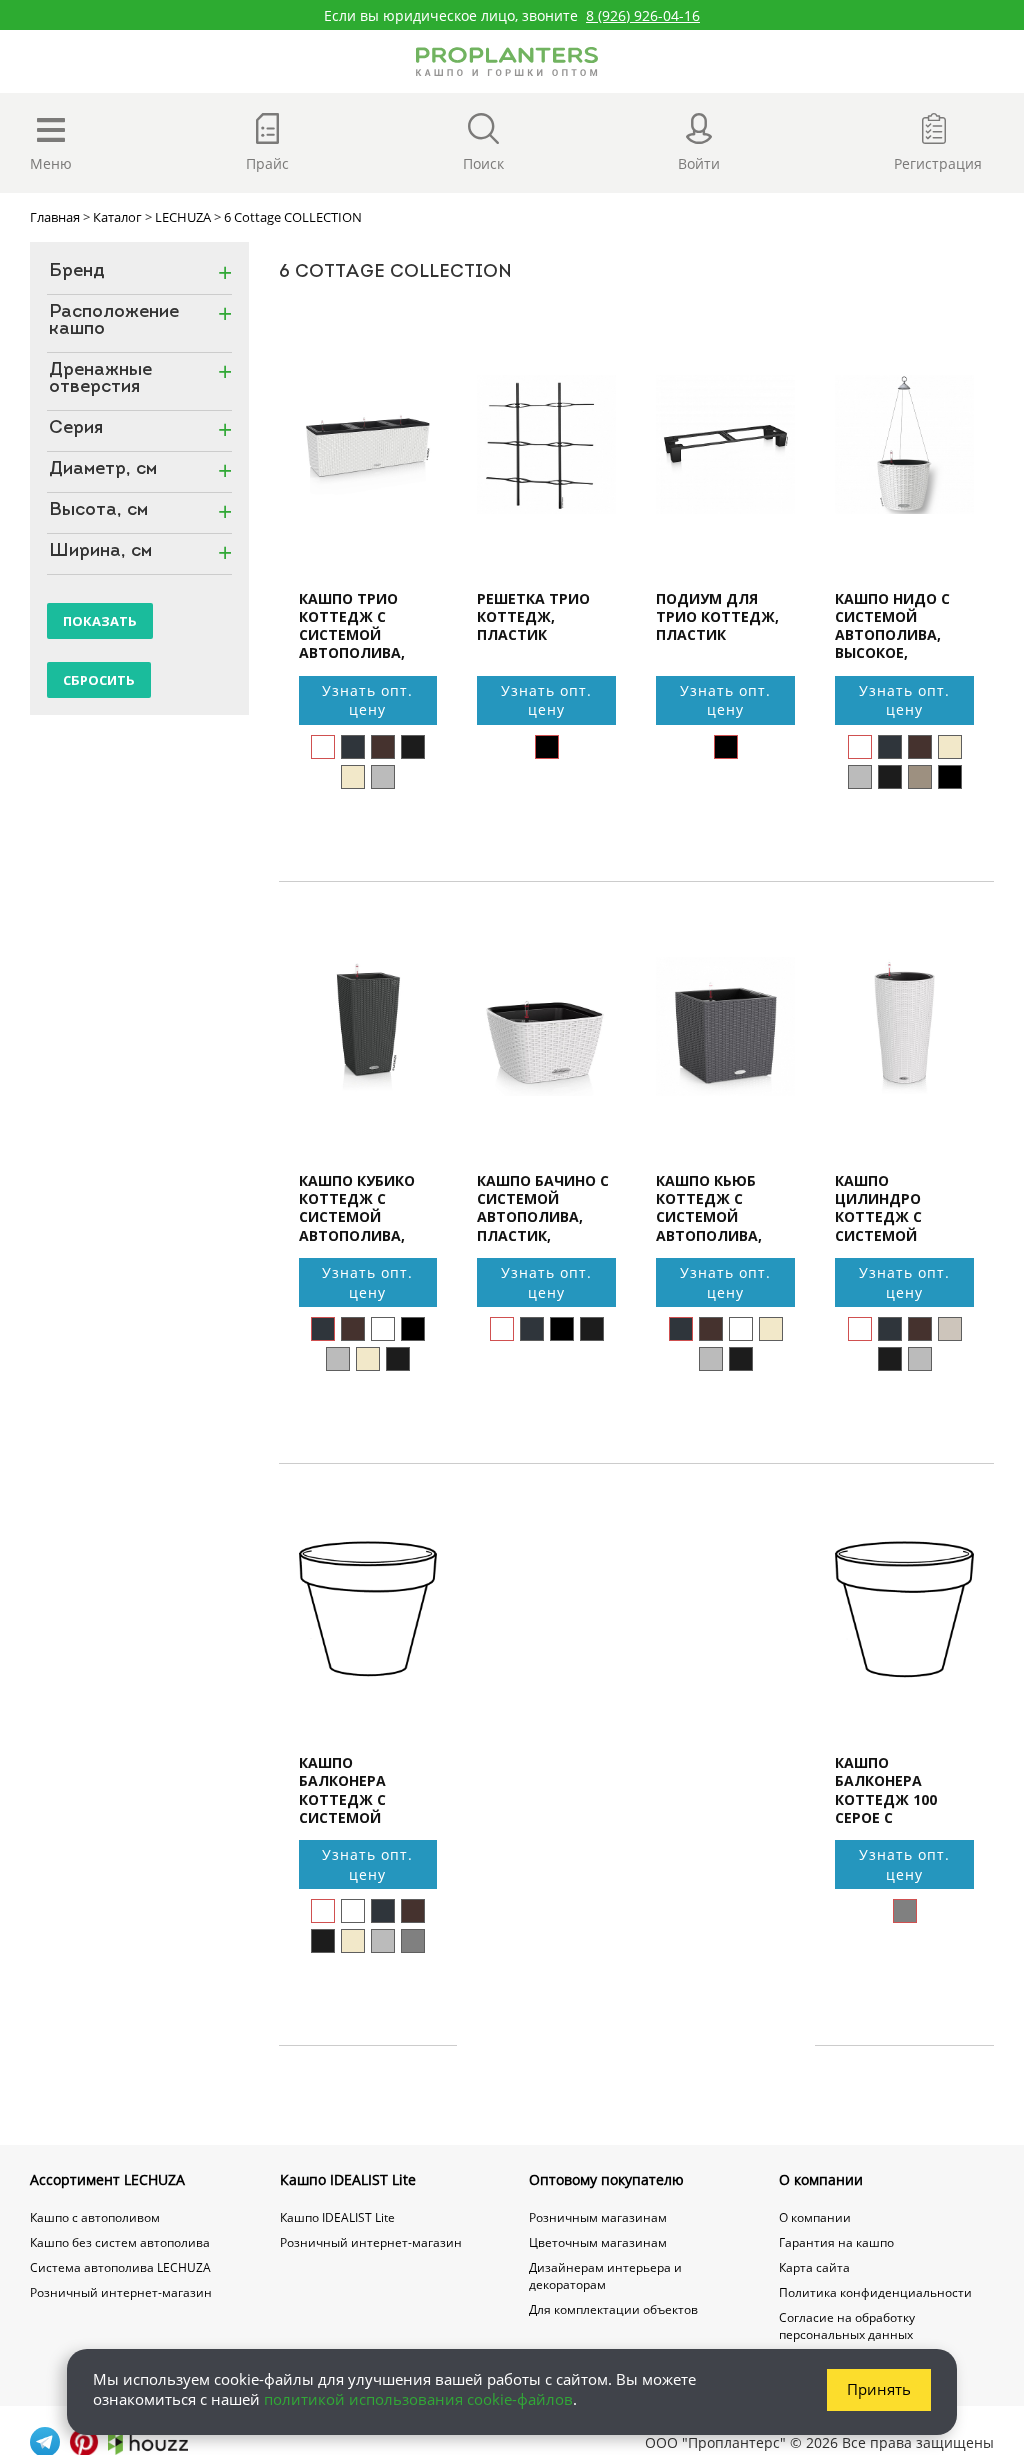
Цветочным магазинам (598, 2242)
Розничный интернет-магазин (121, 2292)
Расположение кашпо (114, 322)
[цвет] (950, 777)
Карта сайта (814, 2267)
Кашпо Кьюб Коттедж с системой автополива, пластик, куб (709, 1208)
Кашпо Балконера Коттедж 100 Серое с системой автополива (886, 1790)
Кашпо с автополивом (95, 2217)
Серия (76, 429)
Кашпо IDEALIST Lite (348, 2179)
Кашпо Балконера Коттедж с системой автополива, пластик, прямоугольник (364, 1790)
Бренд (77, 272)
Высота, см (98, 511)
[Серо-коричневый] (920, 777)
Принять (879, 2389)
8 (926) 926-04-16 (643, 15)
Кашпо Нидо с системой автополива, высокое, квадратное (892, 626)
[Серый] (413, 1941)
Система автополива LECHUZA (120, 2267)
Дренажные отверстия (100, 380)
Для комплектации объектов (613, 2309)
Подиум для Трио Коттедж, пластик (717, 617)
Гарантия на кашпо (836, 2242)
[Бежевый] (353, 777)
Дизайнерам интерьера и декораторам (605, 2276)
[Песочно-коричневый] (950, 1329)
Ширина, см (100, 552)
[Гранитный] (353, 747)
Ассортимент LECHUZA (107, 2179)
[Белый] (323, 747)
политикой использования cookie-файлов (418, 2399)
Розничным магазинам (598, 2217)
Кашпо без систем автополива (120, 2242)
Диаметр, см (103, 470)
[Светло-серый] (383, 777)
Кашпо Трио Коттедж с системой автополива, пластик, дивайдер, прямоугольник (364, 626)
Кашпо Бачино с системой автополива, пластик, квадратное (543, 1208)
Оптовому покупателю (606, 2179)
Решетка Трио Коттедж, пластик (533, 617)
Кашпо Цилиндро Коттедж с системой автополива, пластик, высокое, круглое (888, 1208)
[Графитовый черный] (413, 747)
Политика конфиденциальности (875, 2292)
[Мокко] (383, 747)
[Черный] (547, 747)
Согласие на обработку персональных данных (847, 2326)
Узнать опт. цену (367, 700)
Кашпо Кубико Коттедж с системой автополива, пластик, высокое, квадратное (357, 1208)
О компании (821, 2179)
